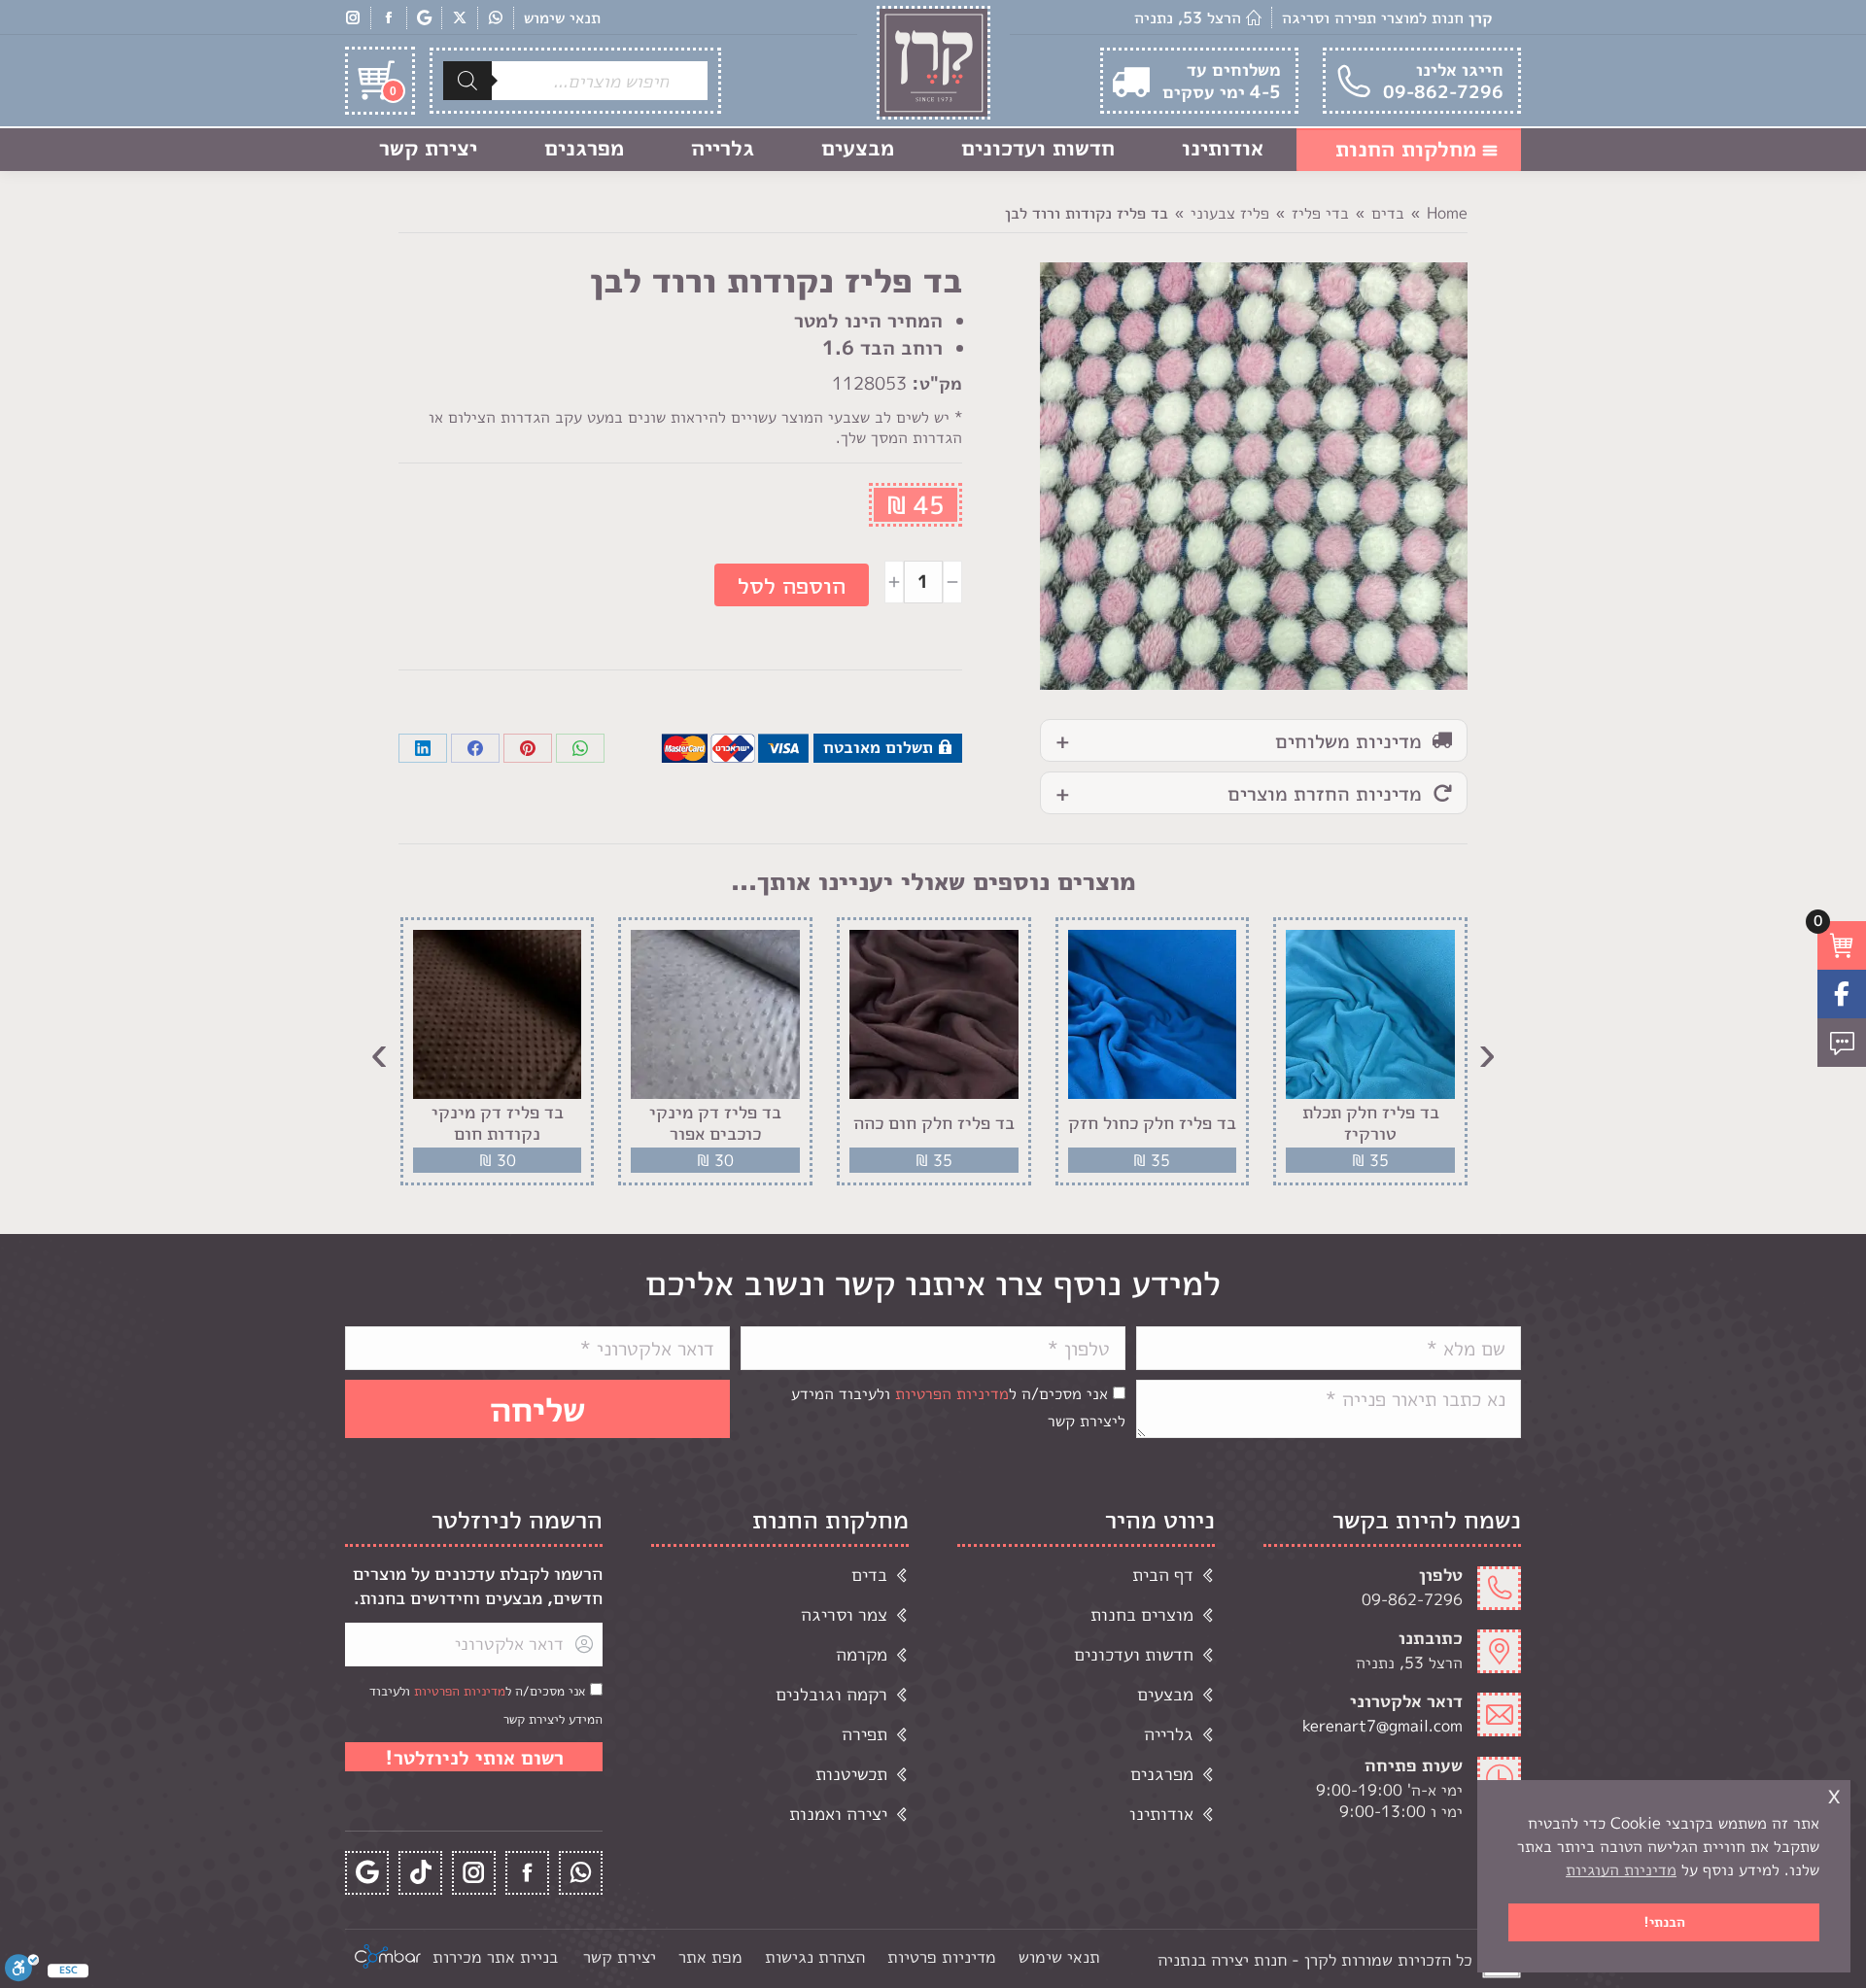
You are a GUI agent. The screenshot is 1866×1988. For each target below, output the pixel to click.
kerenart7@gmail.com (1382, 1726)
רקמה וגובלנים (831, 1694)
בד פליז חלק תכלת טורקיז (1371, 1123)
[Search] (467, 81)
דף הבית (1163, 1575)
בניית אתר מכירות (495, 1956)
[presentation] (1487, 1051)
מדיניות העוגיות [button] (1621, 1869)
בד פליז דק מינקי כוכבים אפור (715, 1123)
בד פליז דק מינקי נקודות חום (498, 1123)
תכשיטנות (851, 1774)
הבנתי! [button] (1664, 1922)
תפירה (864, 1734)
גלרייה (1169, 1734)
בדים (869, 1575)
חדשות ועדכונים (1134, 1654)
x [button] (1834, 1794)
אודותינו (1161, 1814)
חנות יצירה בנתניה (1222, 1959)
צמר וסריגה (844, 1614)
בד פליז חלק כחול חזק (1152, 1123)
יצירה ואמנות (838, 1814)
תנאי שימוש (562, 17)
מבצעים (1165, 1694)
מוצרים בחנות (1142, 1614)
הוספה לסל (792, 585)
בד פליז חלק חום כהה (934, 1123)
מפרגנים (1162, 1774)
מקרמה (862, 1654)
